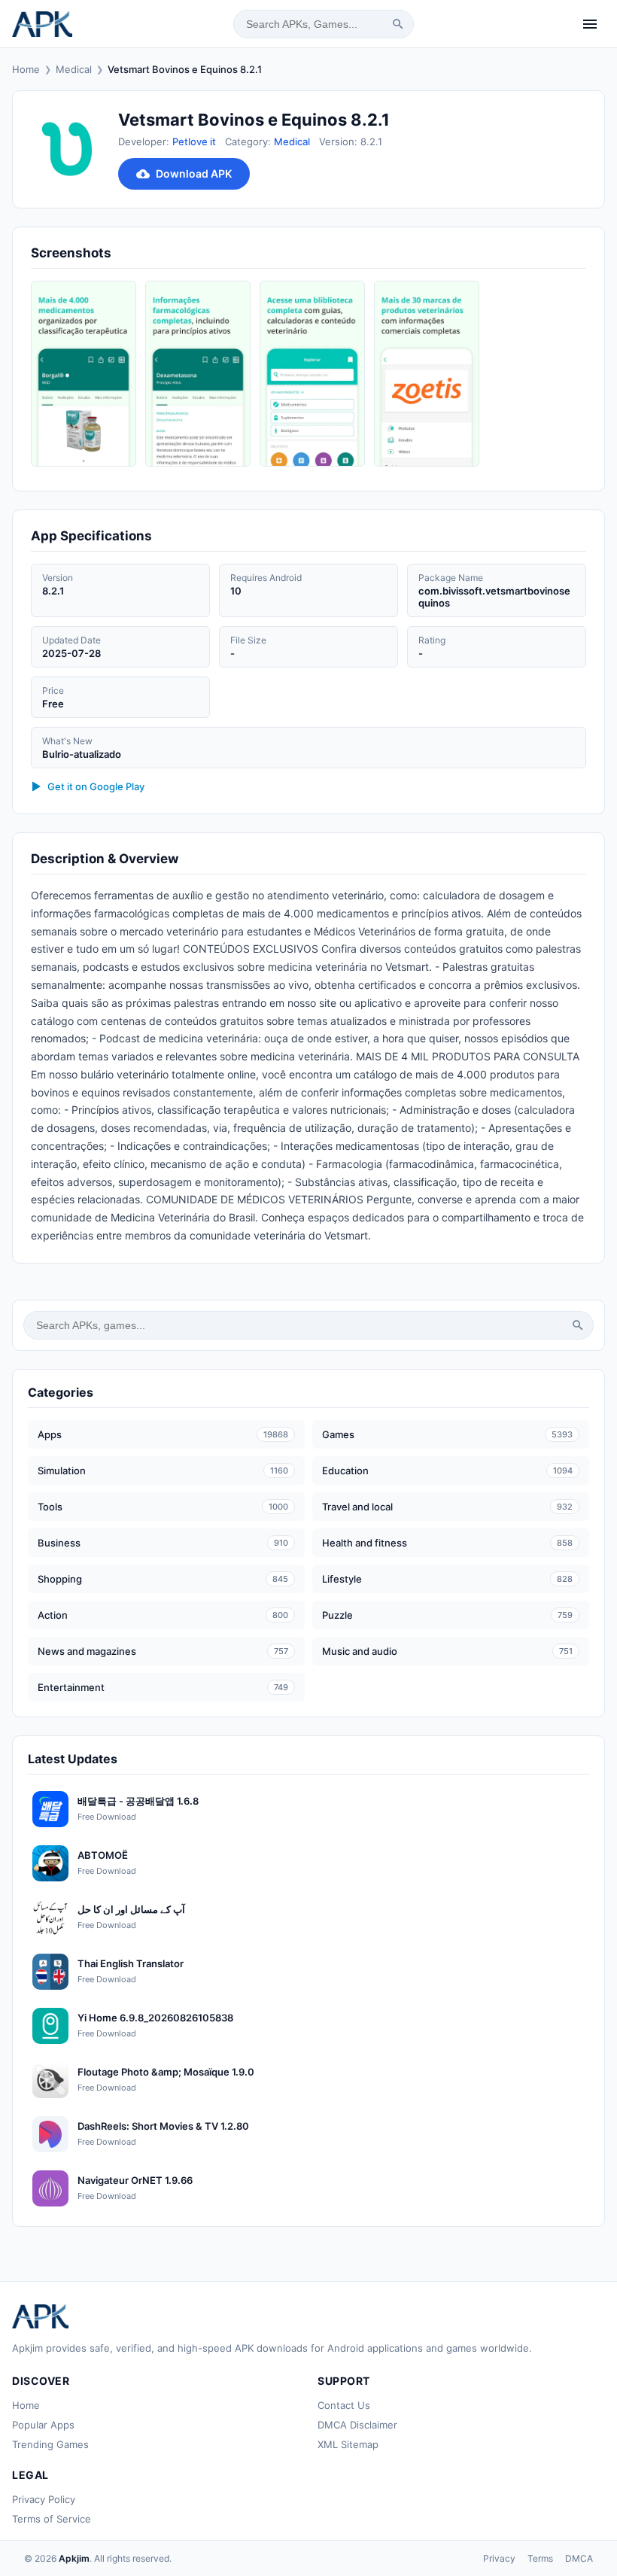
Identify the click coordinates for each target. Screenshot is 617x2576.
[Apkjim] (42, 24)
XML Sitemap (348, 2444)
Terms (540, 2558)
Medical (74, 69)
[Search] (398, 24)
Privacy (499, 2558)
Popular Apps (43, 2425)
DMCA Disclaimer (357, 2425)
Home (26, 69)
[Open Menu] (590, 24)
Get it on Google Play (96, 786)
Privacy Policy (44, 2499)
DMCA (579, 2558)
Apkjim (74, 2558)
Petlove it (194, 141)
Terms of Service (52, 2519)
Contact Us (344, 2405)
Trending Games (50, 2444)
